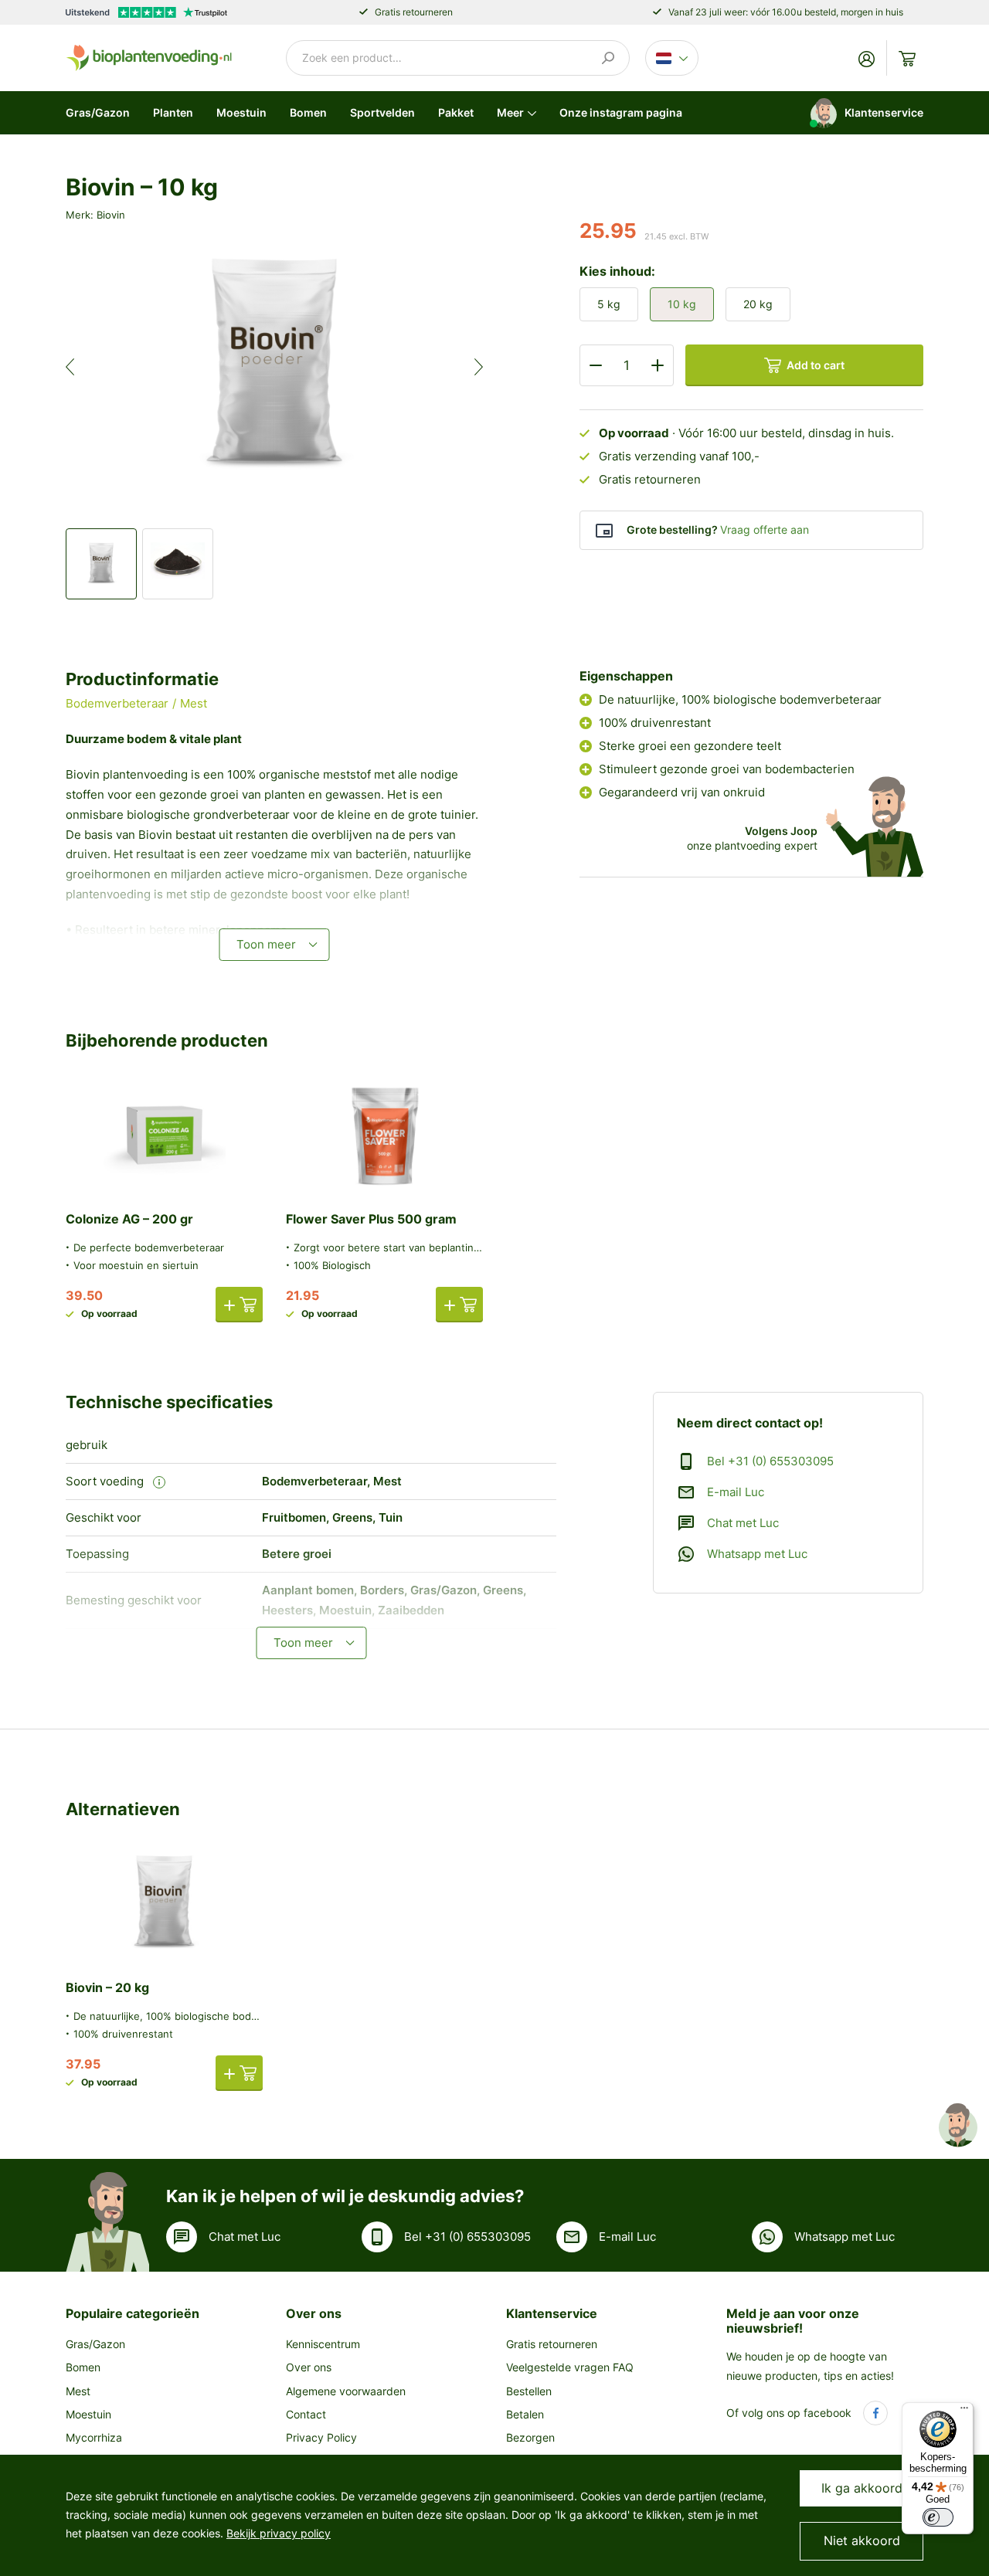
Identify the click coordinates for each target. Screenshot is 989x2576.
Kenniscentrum (323, 2344)
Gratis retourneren (552, 2344)
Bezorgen (530, 2437)
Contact (306, 2414)
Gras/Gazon (98, 112)
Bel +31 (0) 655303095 (770, 1461)
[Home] (149, 57)
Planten (173, 112)
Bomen (308, 112)
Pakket (456, 112)
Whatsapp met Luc (757, 1554)
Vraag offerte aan (765, 529)
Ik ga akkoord (862, 2488)
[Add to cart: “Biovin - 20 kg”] (239, 2073)
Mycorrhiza (94, 2437)
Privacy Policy (321, 2437)
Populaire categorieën (133, 2313)
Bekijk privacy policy (279, 2533)
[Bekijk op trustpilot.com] (146, 12)
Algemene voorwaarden (346, 2391)
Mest (78, 2391)
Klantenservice (552, 2313)
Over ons (314, 2313)
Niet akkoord (862, 2540)
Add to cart (816, 365)
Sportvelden (382, 112)
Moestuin (241, 112)
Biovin (111, 215)
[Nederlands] (672, 58)
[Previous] (83, 367)
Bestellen (529, 2391)
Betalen (525, 2414)
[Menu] (964, 2411)
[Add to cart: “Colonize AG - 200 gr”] (239, 1305)
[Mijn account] (867, 58)
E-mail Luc (736, 1492)
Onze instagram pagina (621, 112)
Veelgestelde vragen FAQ (570, 2367)
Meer (510, 112)
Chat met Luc (743, 1523)
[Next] (466, 367)
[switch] (938, 2517)
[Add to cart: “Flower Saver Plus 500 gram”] (459, 1305)
